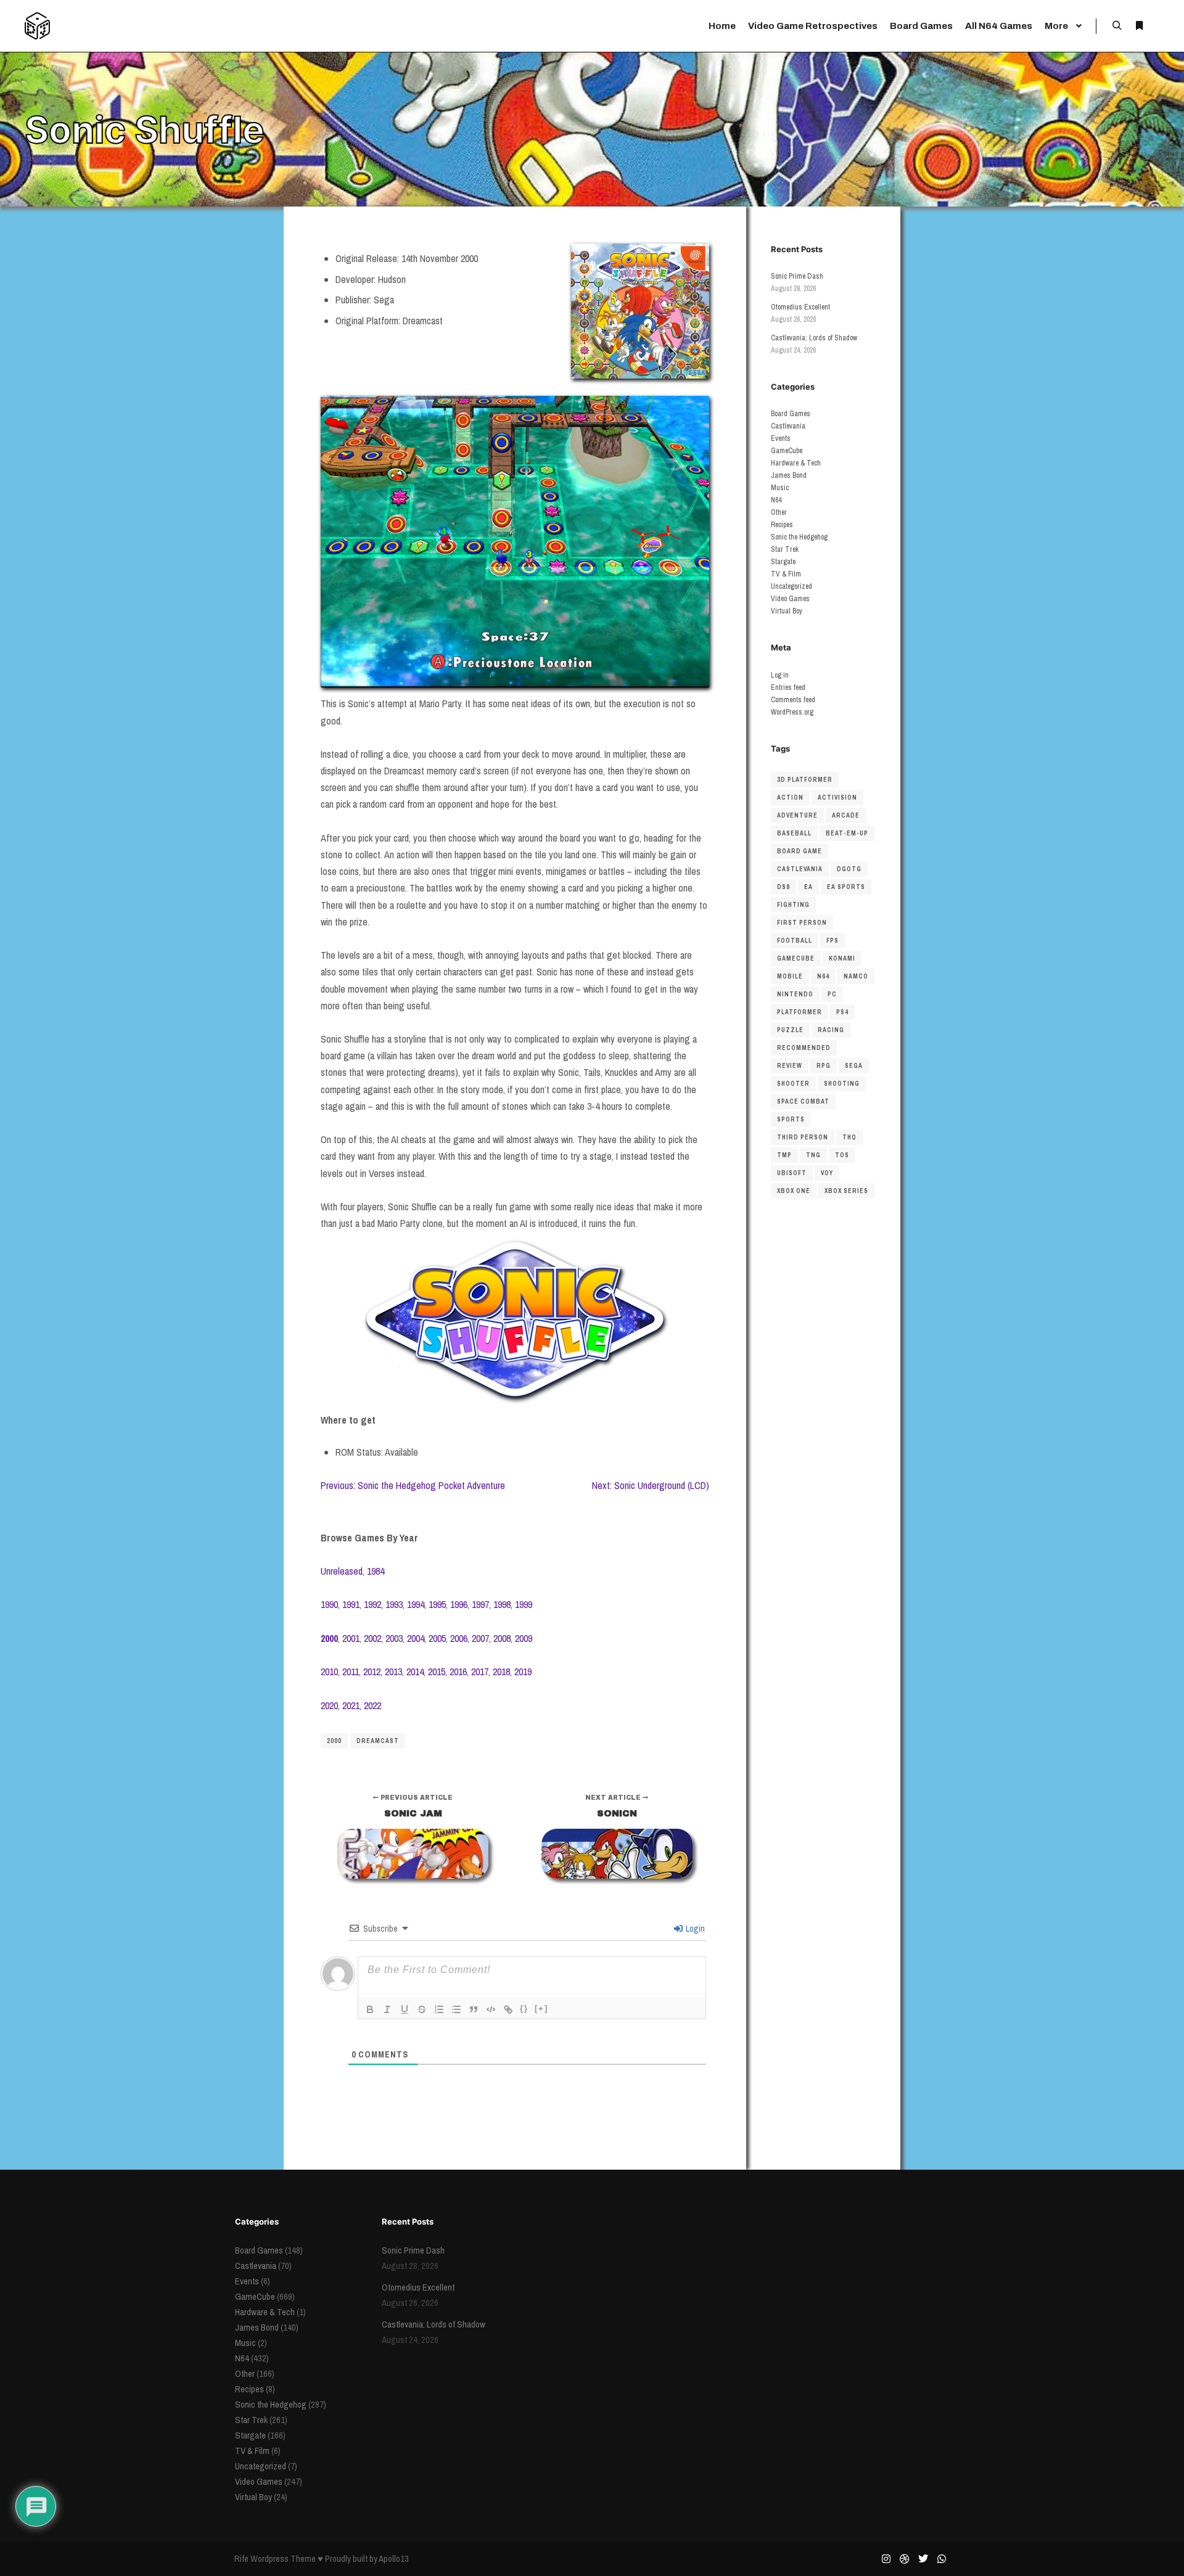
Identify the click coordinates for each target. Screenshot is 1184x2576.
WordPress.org (792, 712)
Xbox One (794, 1191)
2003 (394, 1638)
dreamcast (378, 1741)
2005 (437, 1638)
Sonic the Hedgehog (799, 537)
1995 (437, 1604)
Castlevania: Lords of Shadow (814, 338)
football (795, 941)
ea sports (846, 887)
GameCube (787, 451)
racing (831, 1030)
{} (524, 2008)
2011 (351, 1672)
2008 (502, 1638)
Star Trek (785, 549)
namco (856, 976)
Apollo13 (394, 2558)
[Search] (1117, 26)
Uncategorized (791, 586)
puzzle (790, 1030)
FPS (832, 941)
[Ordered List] (439, 2009)
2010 (329, 1672)
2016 (458, 1672)
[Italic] (387, 2009)
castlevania (800, 869)
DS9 (783, 887)
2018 (501, 1672)
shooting (842, 1084)
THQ (849, 1137)
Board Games (791, 414)
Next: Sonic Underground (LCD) (651, 1485)
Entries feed (788, 687)
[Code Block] (491, 2009)
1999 (524, 1604)
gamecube (796, 958)
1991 (351, 1604)
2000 (334, 1741)
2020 (329, 1705)
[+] (541, 2008)
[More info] (1139, 26)
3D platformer (805, 780)
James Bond (789, 475)
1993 (394, 1604)
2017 (480, 1672)
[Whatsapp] (942, 2559)
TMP (784, 1155)
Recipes (782, 525)
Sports (791, 1119)
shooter (793, 1084)
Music (780, 488)
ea (808, 887)
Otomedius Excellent (800, 307)
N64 (776, 500)
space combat (803, 1101)
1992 (372, 1604)
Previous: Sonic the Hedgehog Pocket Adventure (413, 1485)
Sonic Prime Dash (797, 276)
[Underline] (405, 2009)
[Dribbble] (905, 2559)
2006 (459, 1638)
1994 (416, 1604)
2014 (415, 1672)
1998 (502, 1604)
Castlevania (788, 426)
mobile (790, 976)
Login (694, 1929)
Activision (837, 798)
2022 (372, 1705)
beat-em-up (847, 833)
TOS (842, 1155)
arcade (846, 815)
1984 (376, 1571)
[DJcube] (37, 26)
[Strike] (422, 2009)
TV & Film (786, 574)
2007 (480, 1638)
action (790, 798)
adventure (797, 815)
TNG (813, 1155)
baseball (794, 833)
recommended (804, 1048)
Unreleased (342, 1571)
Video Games (790, 599)
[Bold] (370, 2009)
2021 (351, 1705)
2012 (372, 1672)
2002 (372, 1638)
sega (854, 1066)
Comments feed (793, 700)
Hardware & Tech (796, 463)
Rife (241, 2558)
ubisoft (792, 1173)
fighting (793, 905)
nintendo (795, 994)
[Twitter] (923, 2559)
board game (800, 851)
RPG (824, 1066)
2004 (416, 1638)
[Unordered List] (456, 2009)
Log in (780, 675)
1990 (329, 1604)
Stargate (783, 562)
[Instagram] (886, 2559)
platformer (800, 1012)
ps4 (842, 1012)
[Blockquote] (474, 2009)
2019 (523, 1672)
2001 (351, 1638)
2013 (393, 1672)
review (790, 1066)
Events (781, 438)
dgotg (849, 869)
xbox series (846, 1191)
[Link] (508, 2009)
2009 (524, 1638)
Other (779, 512)
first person (802, 923)
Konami (842, 958)
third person (803, 1137)
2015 (437, 1672)
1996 (459, 1604)
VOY (827, 1173)
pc (832, 994)
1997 (480, 1604)
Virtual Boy (787, 611)
